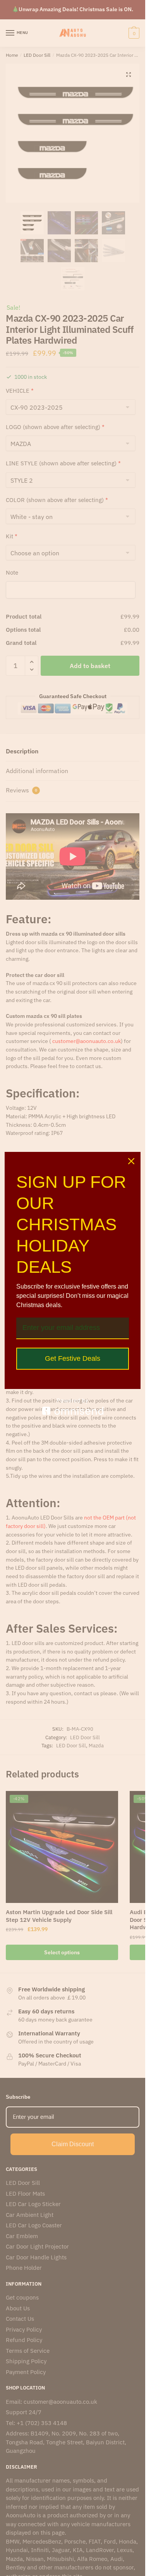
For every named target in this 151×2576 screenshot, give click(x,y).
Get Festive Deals (73, 1358)
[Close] (131, 1161)
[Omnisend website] (73, 1407)
